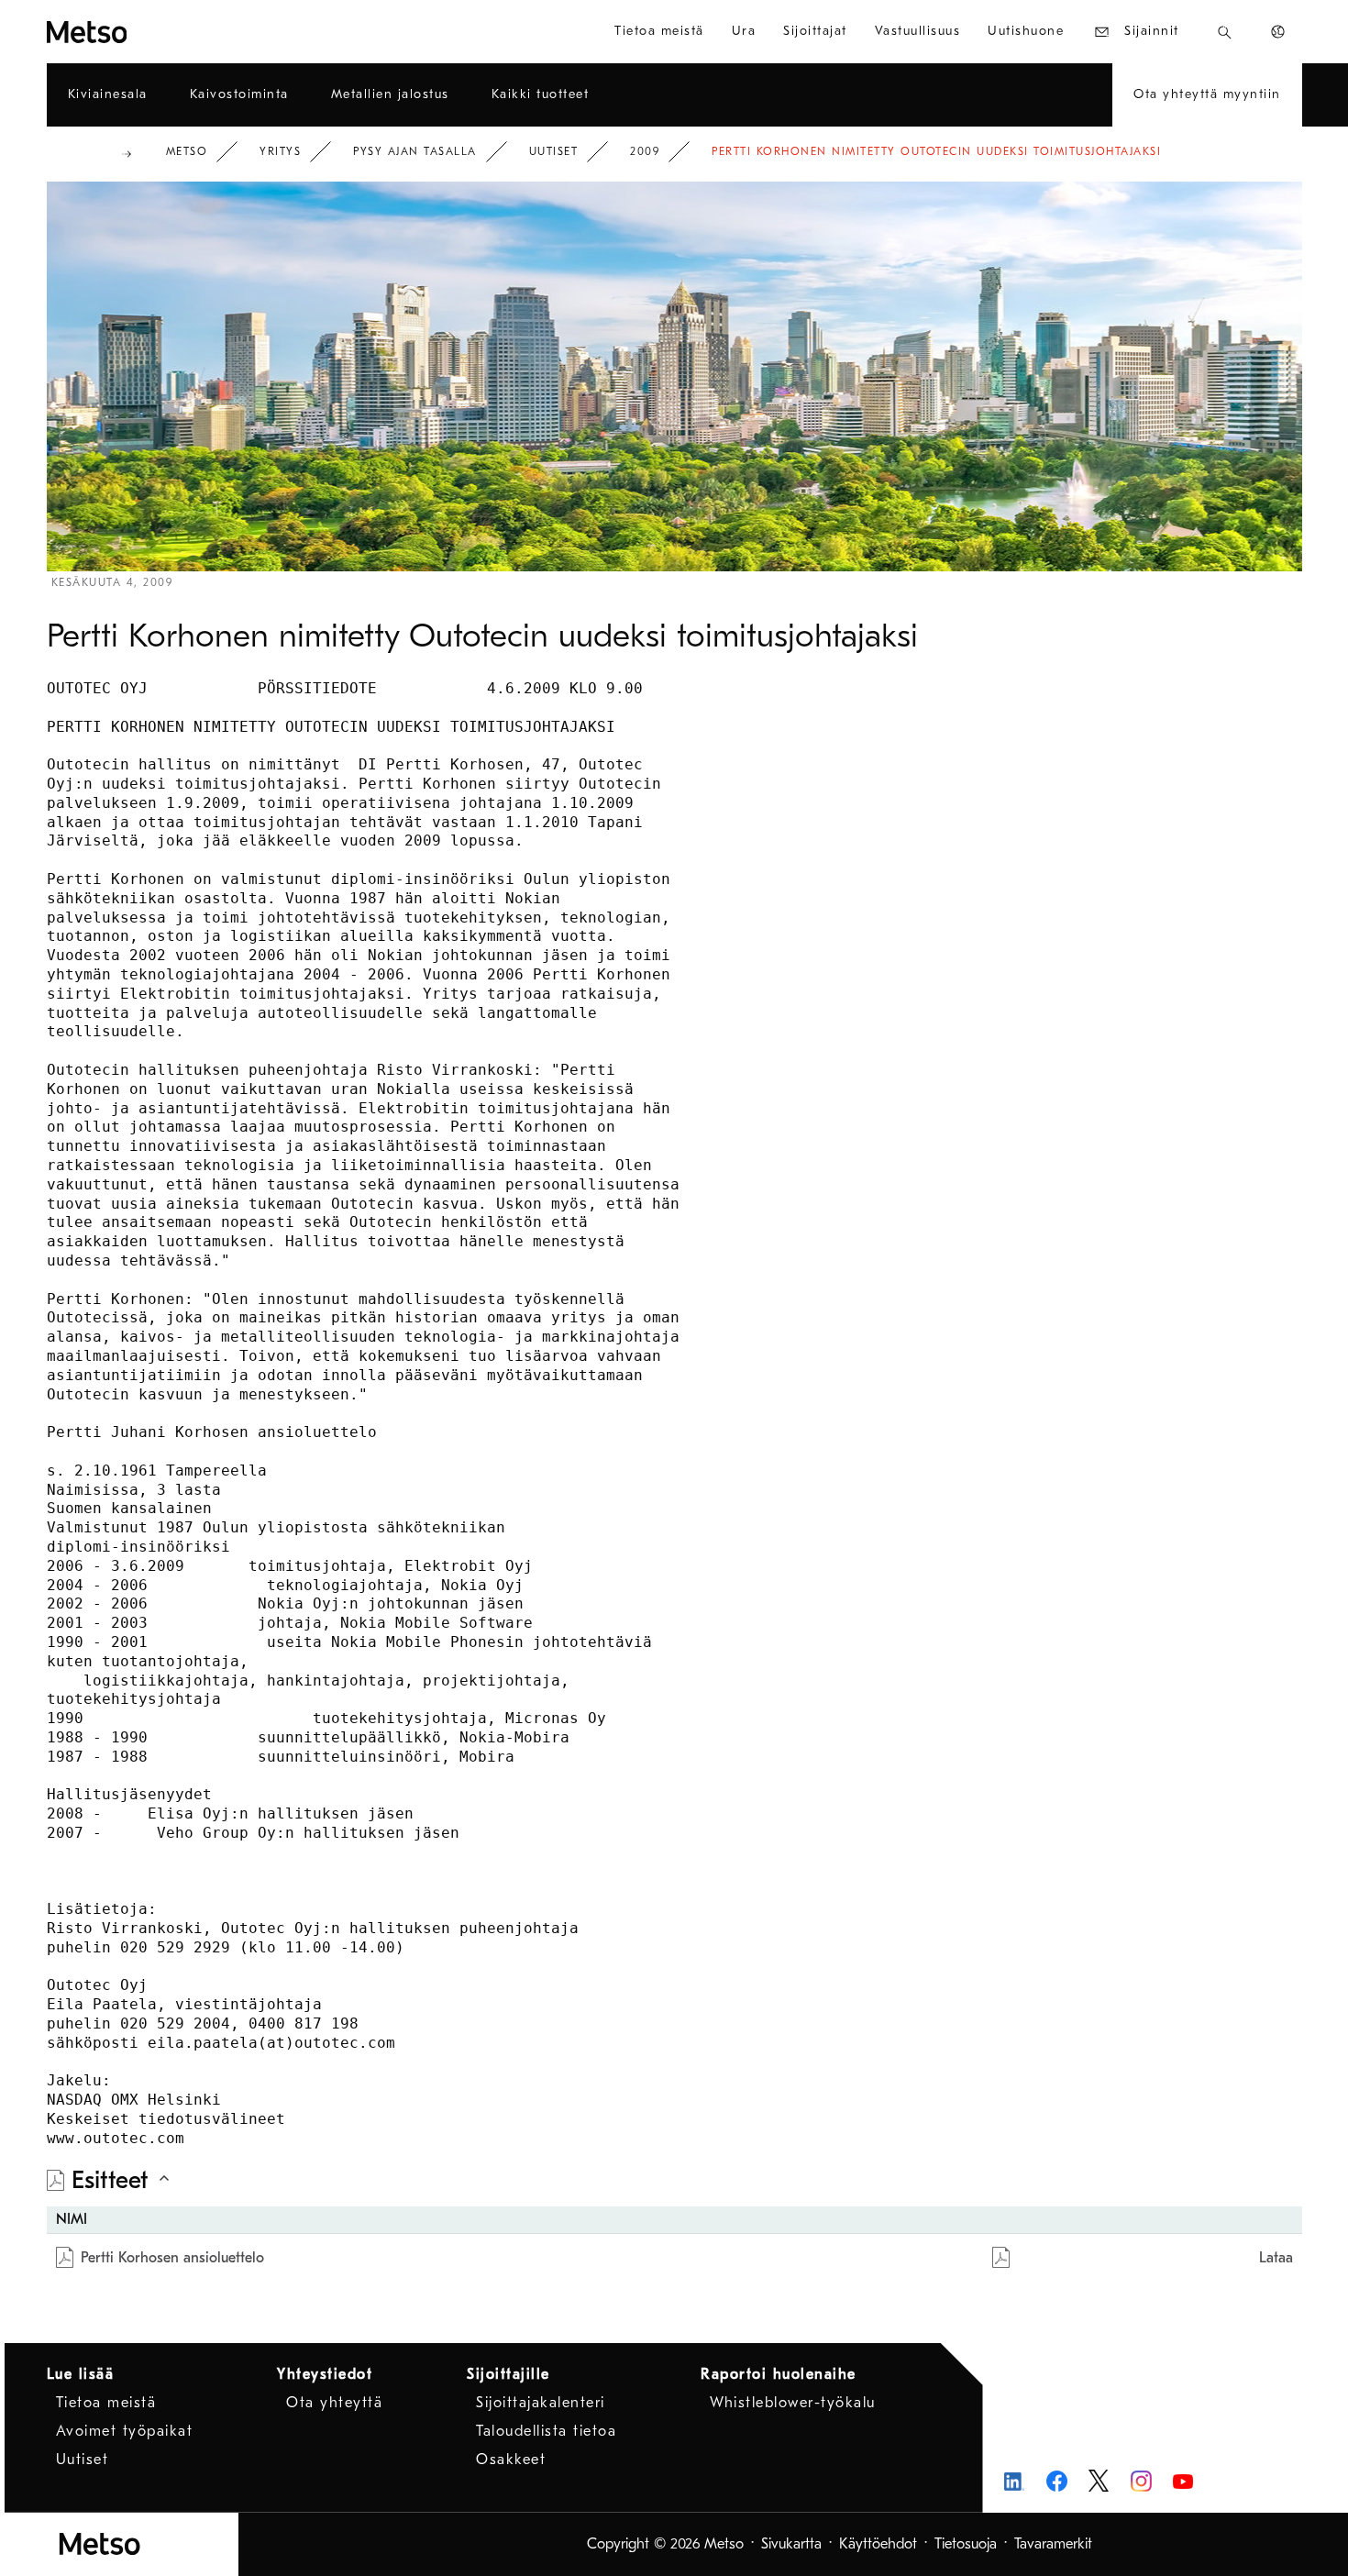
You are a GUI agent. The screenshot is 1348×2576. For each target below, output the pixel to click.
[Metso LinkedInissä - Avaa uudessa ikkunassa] (1015, 2481)
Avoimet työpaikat (125, 2431)
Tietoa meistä (106, 2403)
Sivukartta (791, 2544)
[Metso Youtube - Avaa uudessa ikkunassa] (1183, 2481)
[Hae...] (1225, 32)
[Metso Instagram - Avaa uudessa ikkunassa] (1141, 2481)
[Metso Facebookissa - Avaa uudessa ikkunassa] (1057, 2481)
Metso (187, 151)
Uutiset (554, 151)
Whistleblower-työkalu (793, 2403)
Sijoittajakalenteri (541, 2403)
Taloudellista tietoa (546, 2431)
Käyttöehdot (878, 2544)
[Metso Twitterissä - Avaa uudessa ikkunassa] (1099, 2481)
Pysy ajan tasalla (415, 151)
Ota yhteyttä (334, 2403)
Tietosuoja (966, 2544)
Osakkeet (511, 2460)
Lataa (1276, 2258)
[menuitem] (659, 32)
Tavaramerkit (1053, 2544)
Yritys (280, 151)
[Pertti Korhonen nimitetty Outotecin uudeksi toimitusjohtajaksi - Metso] (153, 32)
